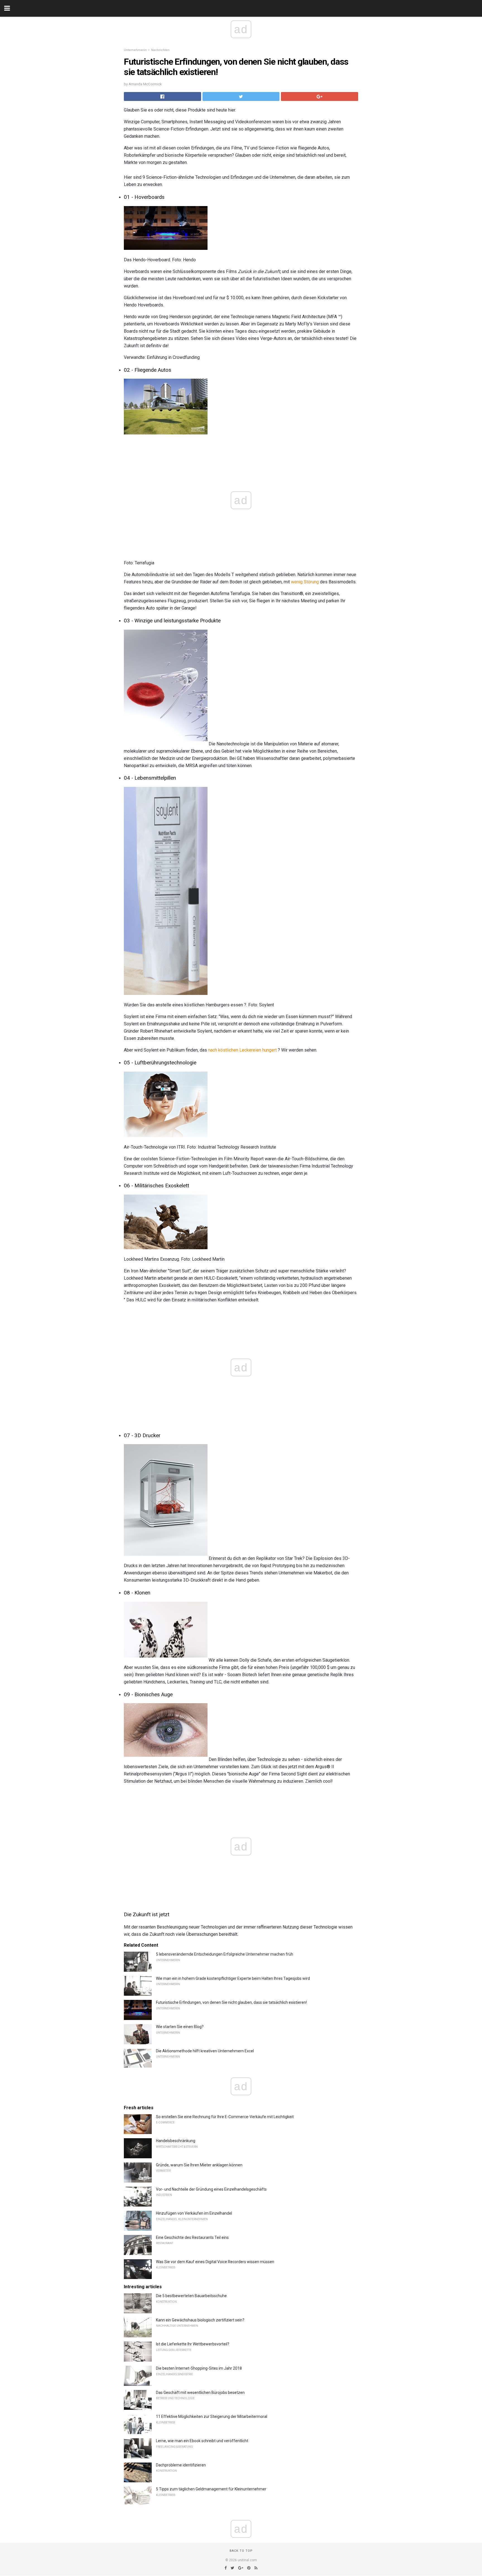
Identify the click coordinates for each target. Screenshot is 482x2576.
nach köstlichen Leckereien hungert (242, 1050)
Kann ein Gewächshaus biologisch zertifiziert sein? (200, 2320)
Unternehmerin (135, 50)
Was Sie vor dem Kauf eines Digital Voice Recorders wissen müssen (215, 2262)
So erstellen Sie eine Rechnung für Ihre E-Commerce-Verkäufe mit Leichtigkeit (225, 2117)
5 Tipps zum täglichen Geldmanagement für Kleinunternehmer (211, 2489)
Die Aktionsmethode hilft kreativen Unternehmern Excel (205, 2051)
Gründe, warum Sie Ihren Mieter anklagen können (199, 2165)
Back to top (241, 2551)
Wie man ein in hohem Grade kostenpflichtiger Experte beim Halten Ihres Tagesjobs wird (233, 1978)
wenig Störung (305, 582)
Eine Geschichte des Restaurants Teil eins (192, 2237)
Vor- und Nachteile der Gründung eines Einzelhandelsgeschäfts (211, 2189)
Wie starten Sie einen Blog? (180, 2027)
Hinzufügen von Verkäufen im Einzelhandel (194, 2213)
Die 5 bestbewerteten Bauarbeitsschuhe (191, 2296)
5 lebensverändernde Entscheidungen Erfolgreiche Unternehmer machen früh (225, 1954)
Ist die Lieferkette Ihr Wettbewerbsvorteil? (193, 2344)
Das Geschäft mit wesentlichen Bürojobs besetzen (200, 2393)
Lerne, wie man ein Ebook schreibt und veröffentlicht (202, 2441)
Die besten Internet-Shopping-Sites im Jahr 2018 (199, 2368)
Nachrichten (160, 50)
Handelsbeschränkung (176, 2141)
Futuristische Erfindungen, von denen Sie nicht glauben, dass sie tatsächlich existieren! (231, 2002)
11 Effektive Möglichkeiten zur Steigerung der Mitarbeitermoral (212, 2416)
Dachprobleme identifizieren (181, 2465)
